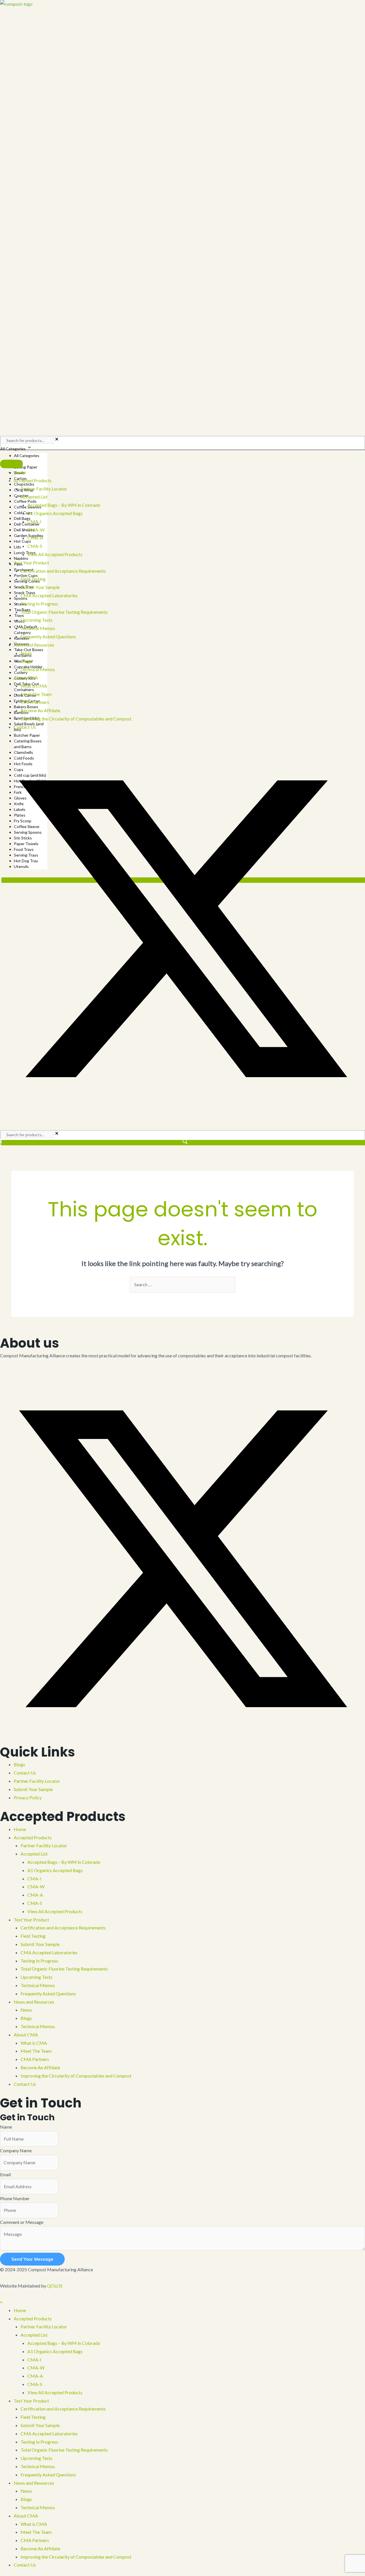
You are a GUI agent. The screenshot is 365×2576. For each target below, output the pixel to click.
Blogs (19, 1764)
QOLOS (55, 2286)
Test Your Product (31, 1920)
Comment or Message (22, 2222)
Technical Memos (38, 1985)
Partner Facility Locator (37, 1781)
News (26, 2010)
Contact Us (25, 1773)
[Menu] (11, 464)
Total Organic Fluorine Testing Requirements (64, 1969)
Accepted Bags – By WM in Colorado (64, 1862)
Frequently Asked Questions (48, 1993)
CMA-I (34, 1878)
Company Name (16, 2150)
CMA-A (35, 1895)
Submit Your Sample (33, 1789)
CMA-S (35, 1903)
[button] (2, 742)
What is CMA (34, 2043)
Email (5, 2174)
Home (20, 1829)
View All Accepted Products (55, 1911)
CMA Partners (35, 2059)
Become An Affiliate (40, 2067)
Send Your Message (32, 2259)
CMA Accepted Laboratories (49, 1952)
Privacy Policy (28, 1797)
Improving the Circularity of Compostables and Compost (76, 2076)
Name (6, 2127)
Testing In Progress (39, 1961)
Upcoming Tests (36, 1977)
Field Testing (33, 1936)
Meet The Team (36, 2051)
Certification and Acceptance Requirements (63, 1928)
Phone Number (15, 2198)
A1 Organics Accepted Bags (55, 1870)
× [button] (1, 2302)
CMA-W (36, 1886)
